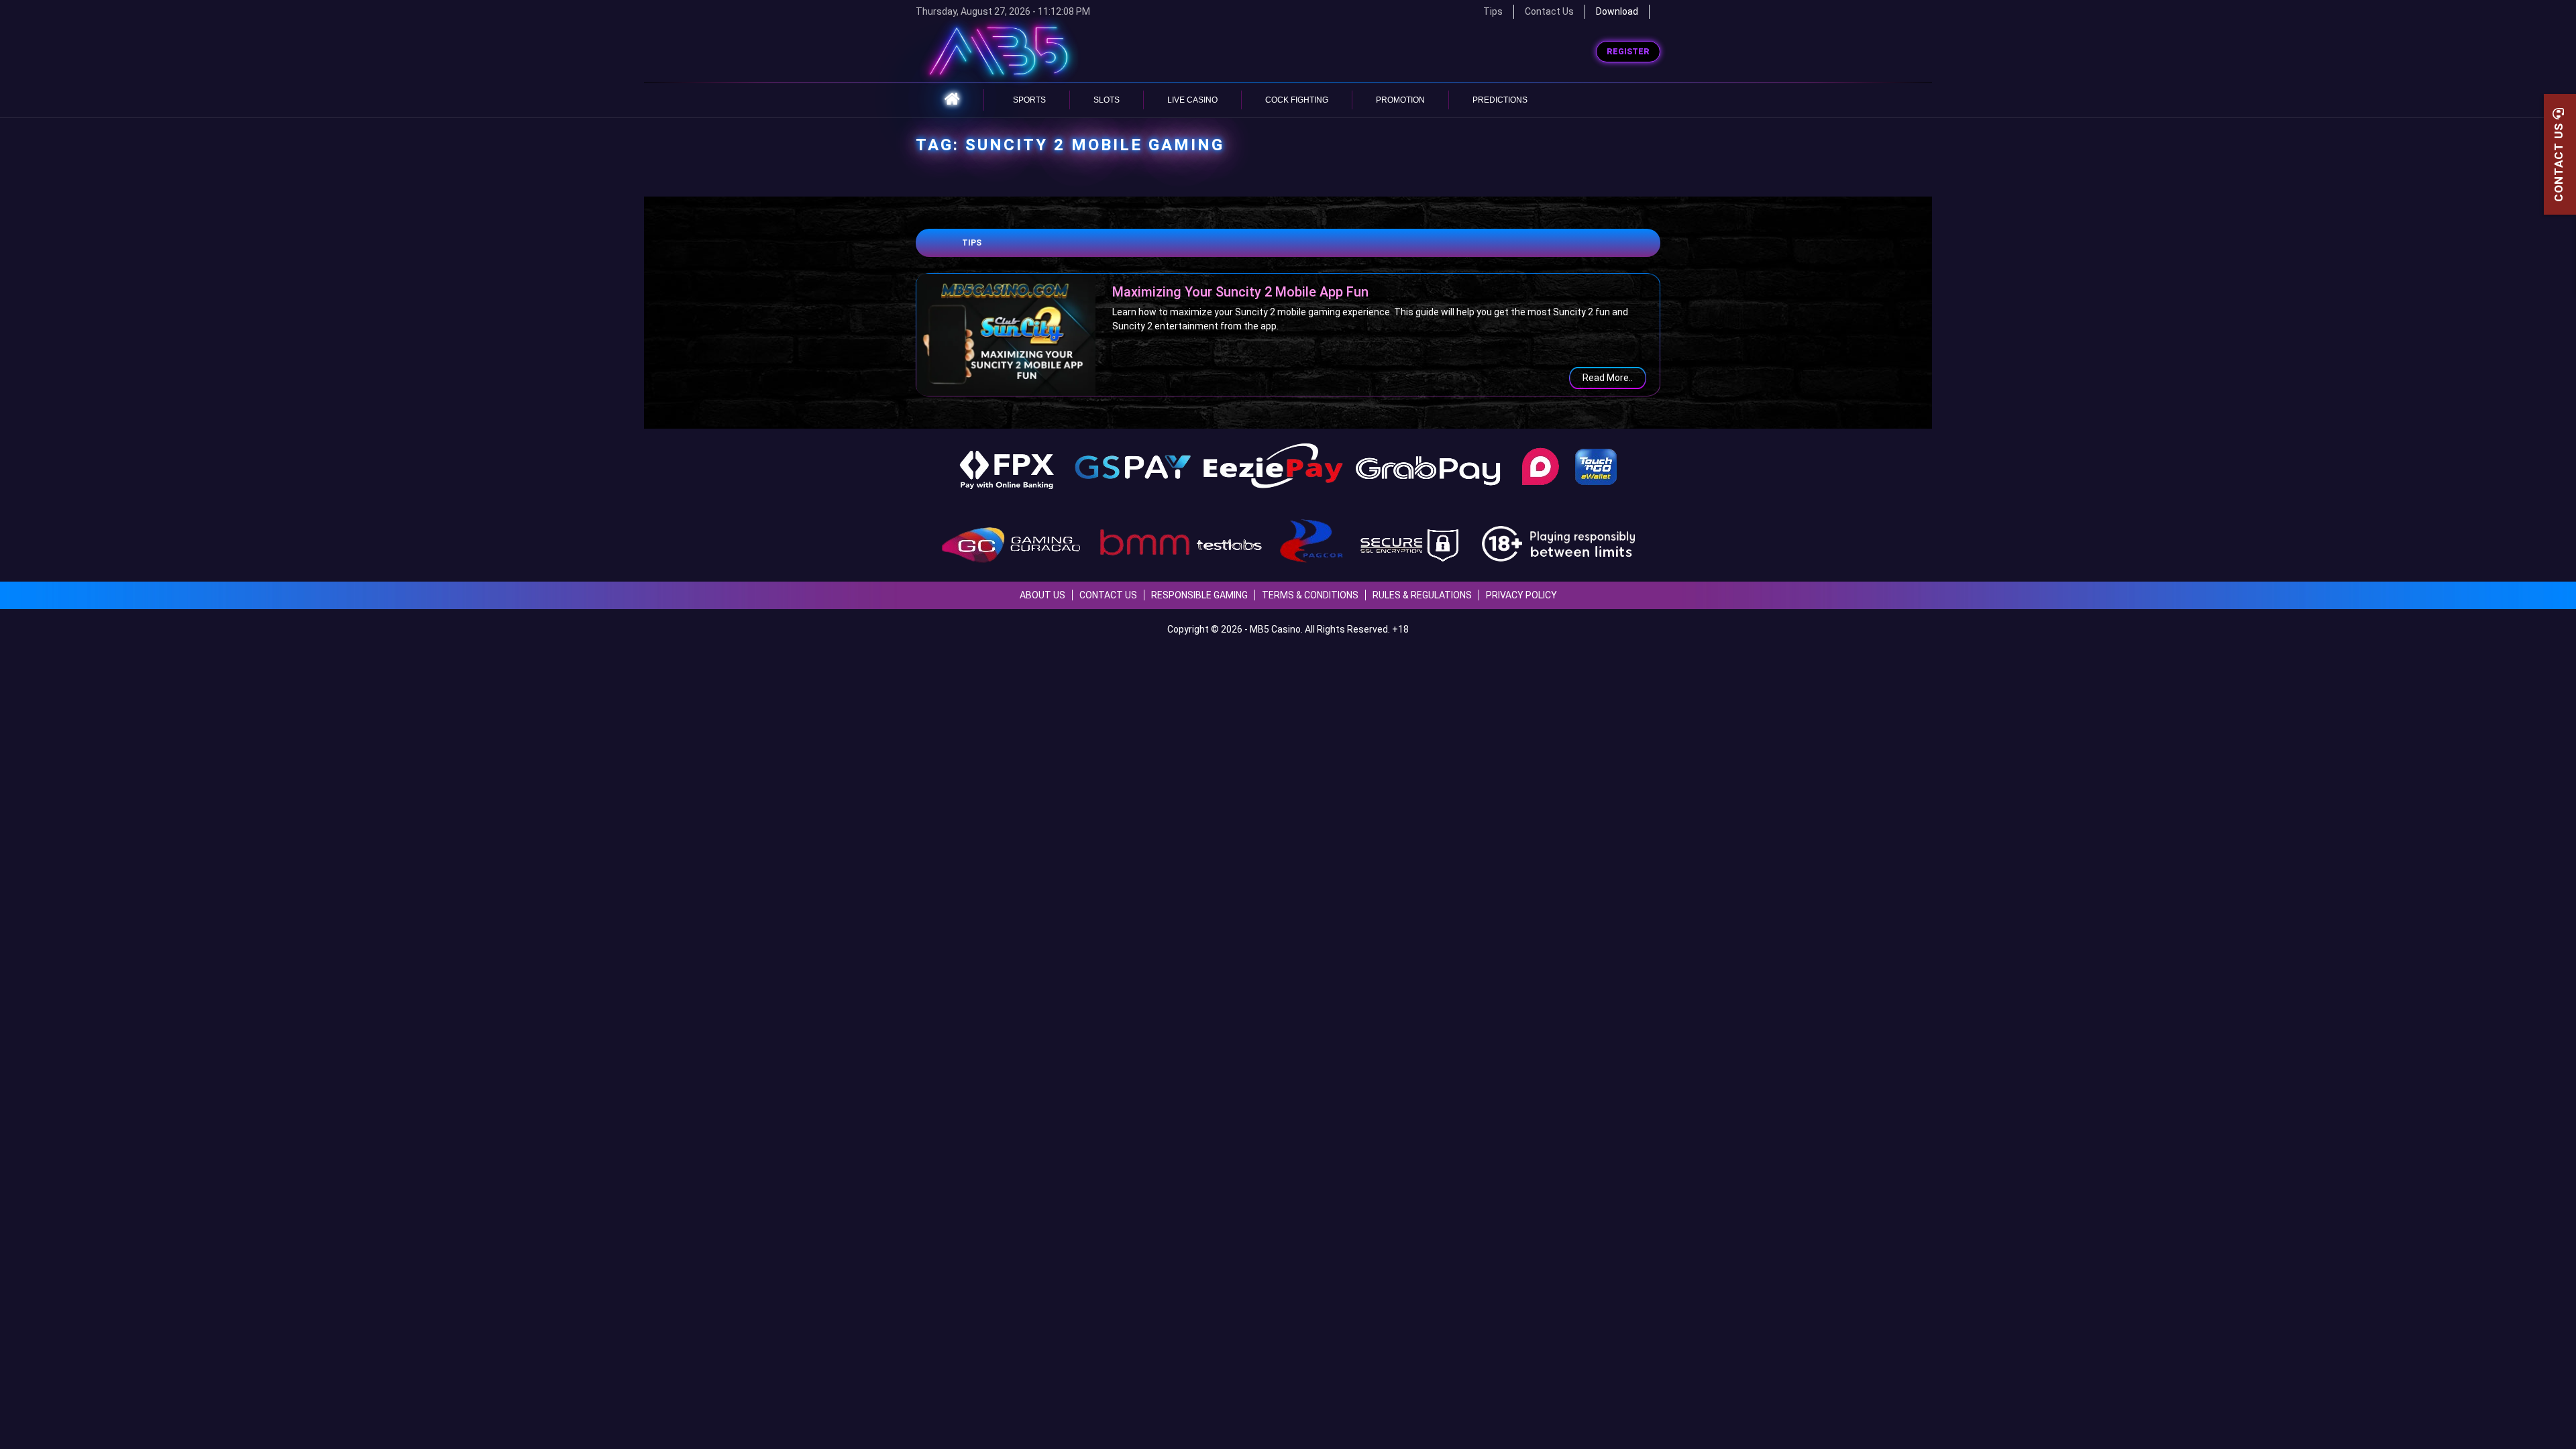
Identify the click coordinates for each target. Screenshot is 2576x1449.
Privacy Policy (1521, 595)
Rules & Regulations (1422, 595)
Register (1628, 52)
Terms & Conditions (1310, 595)
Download (1617, 11)
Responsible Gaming (1199, 595)
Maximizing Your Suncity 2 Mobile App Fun (1240, 292)
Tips (972, 243)
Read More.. (1608, 378)
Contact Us (1549, 11)
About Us (1042, 595)
